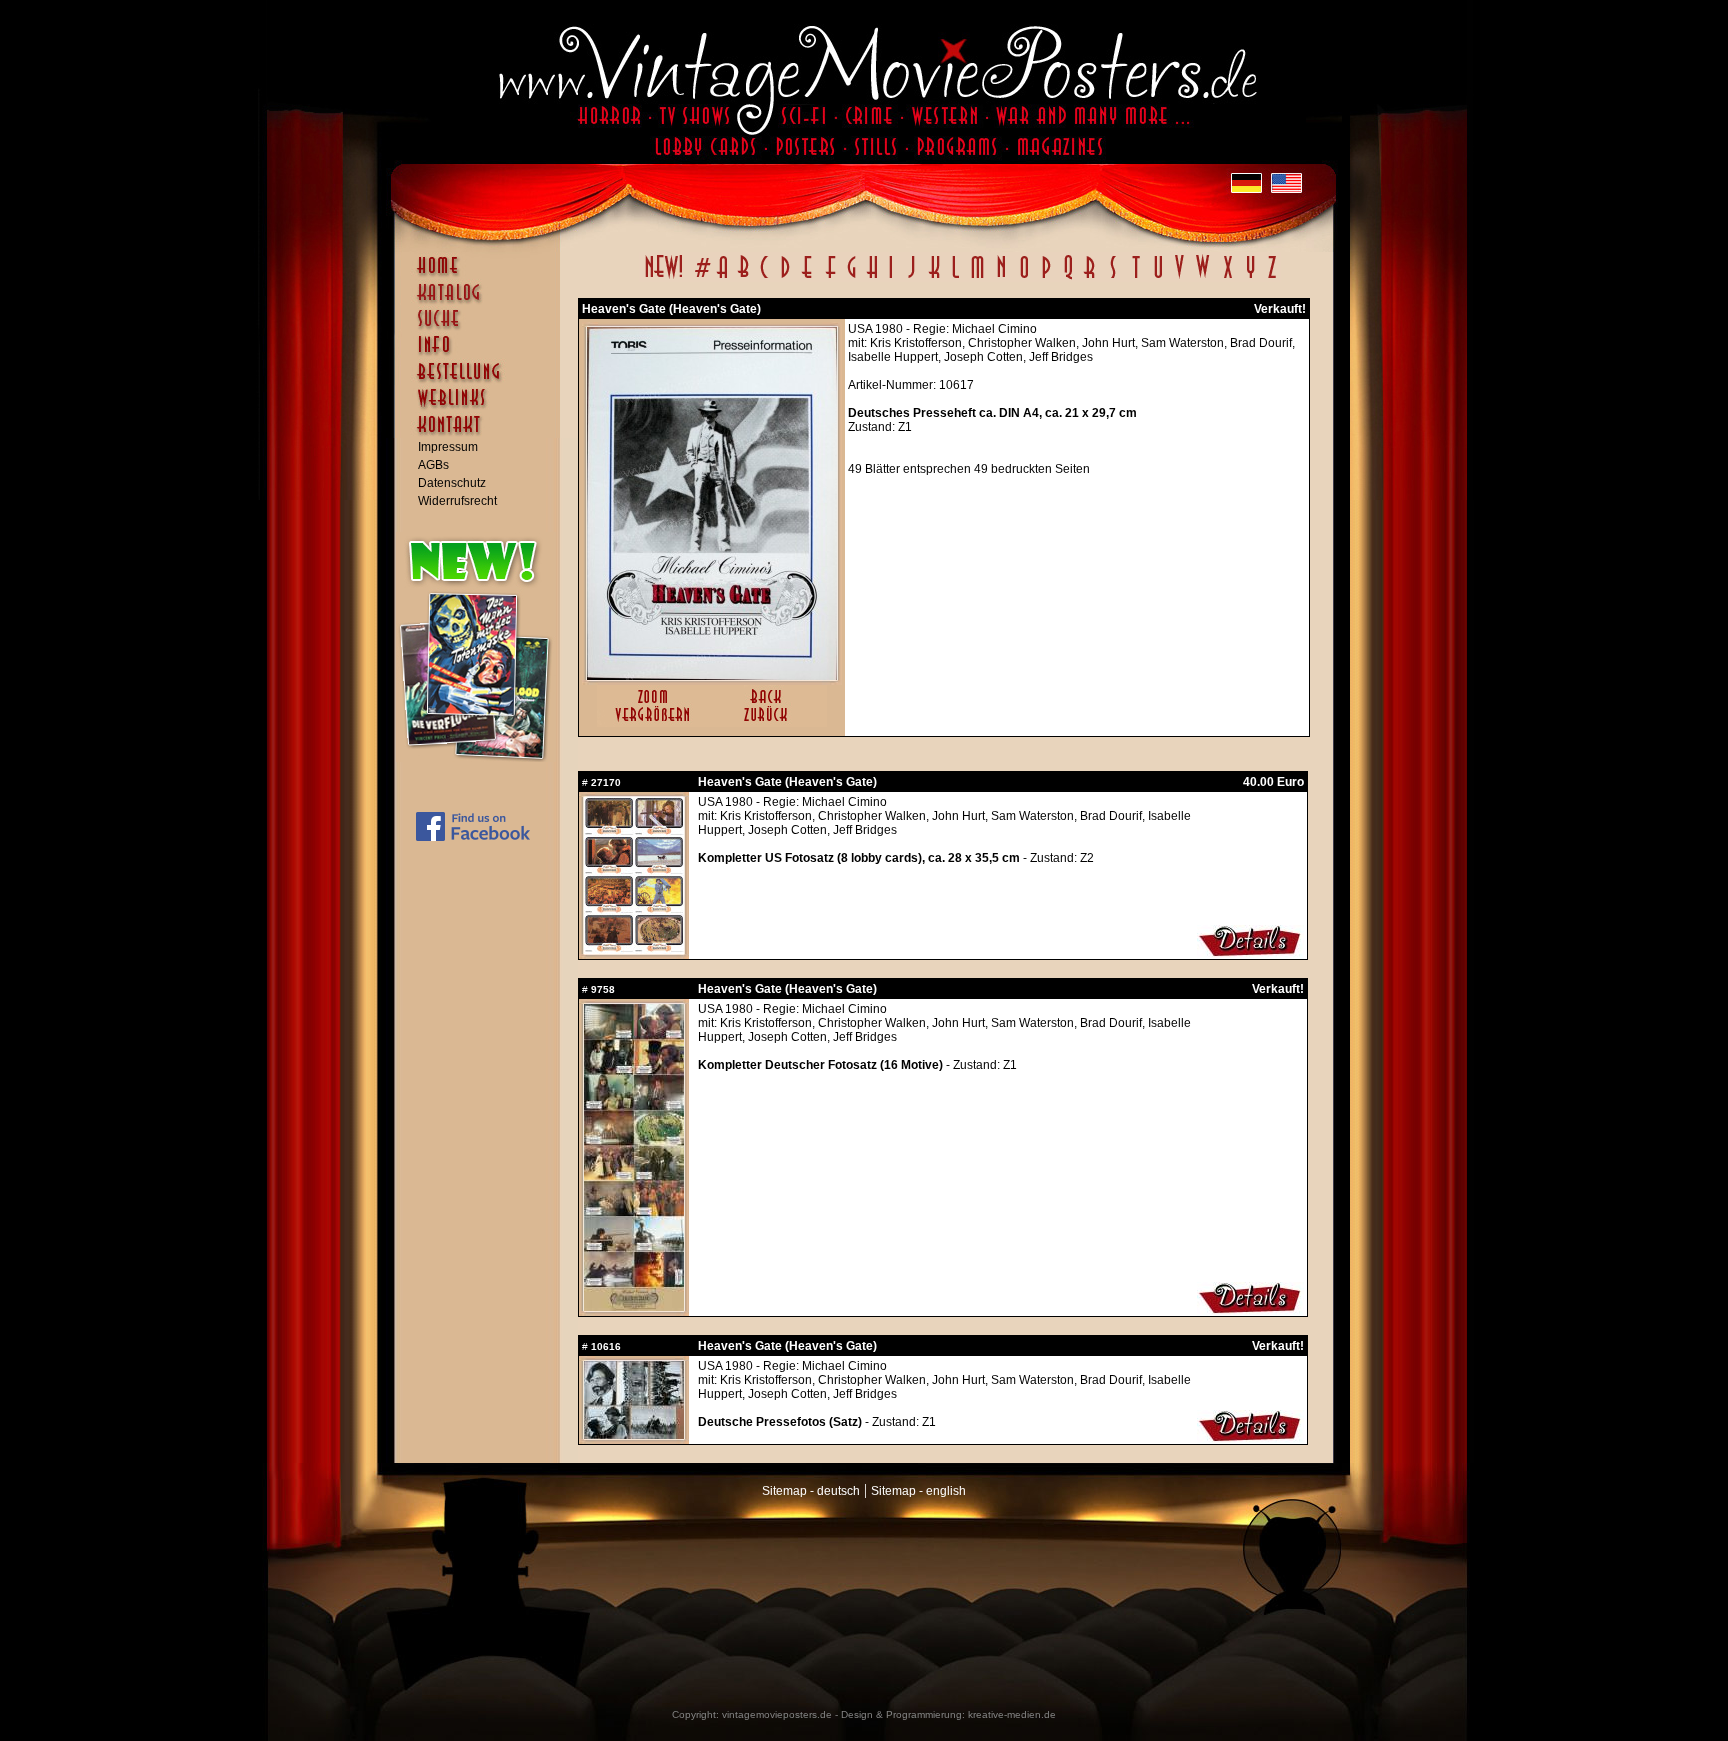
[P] (1046, 278)
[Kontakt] (482, 434)
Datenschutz (452, 483)
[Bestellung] (482, 381)
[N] (1001, 278)
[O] (1024, 278)
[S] (1112, 278)
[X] (1227, 278)
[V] (1178, 278)
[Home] (482, 275)
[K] (934, 278)
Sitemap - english (918, 1491)
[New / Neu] (664, 278)
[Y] (1250, 278)
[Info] (482, 354)
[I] (891, 278)
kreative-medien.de (1012, 1714)
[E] (808, 278)
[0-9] (701, 278)
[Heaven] (634, 950)
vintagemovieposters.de (777, 1714)
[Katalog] (482, 301)
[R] (1090, 278)
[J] (911, 278)
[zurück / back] (769, 723)
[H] (872, 278)
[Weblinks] (482, 408)
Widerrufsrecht (457, 501)
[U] (1157, 278)
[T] (1135, 278)
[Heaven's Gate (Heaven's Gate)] (712, 676)
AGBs (433, 465)
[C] (764, 278)
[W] (1202, 278)
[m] (977, 278)
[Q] (1068, 278)
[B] (743, 278)
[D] (785, 278)
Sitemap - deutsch (811, 1491)
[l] (955, 278)
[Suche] (482, 327)
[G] (851, 278)
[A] (722, 278)
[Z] (1271, 278)
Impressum (448, 447)
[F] (830, 278)
